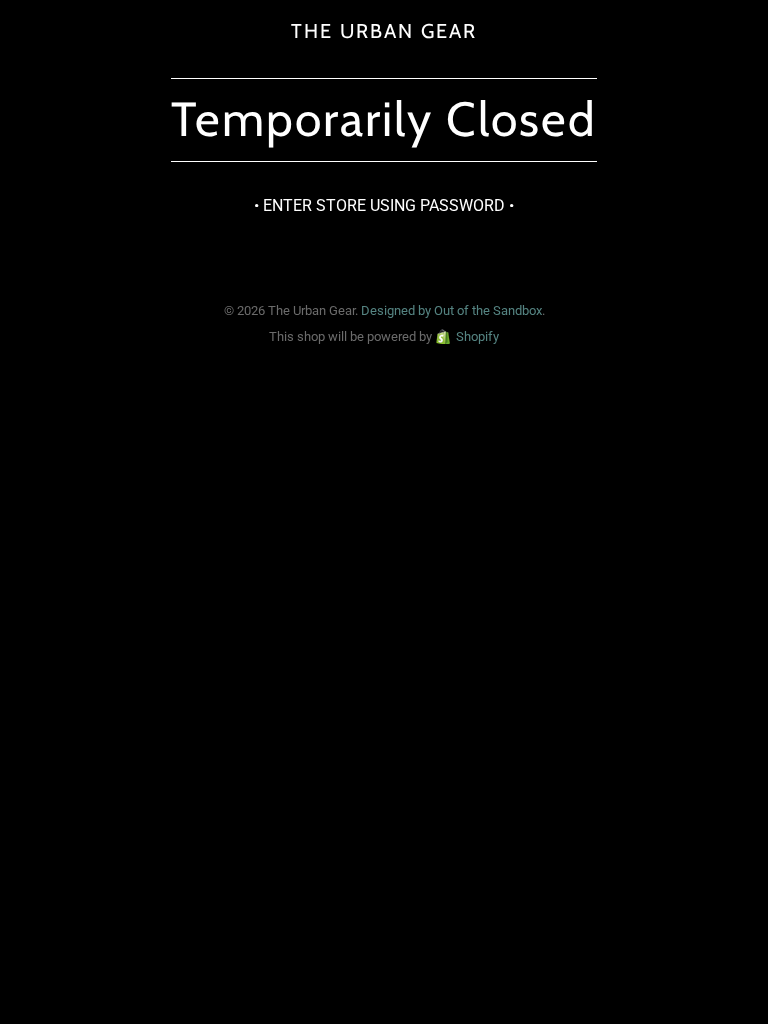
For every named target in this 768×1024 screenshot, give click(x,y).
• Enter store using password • (384, 205)
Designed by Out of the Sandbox (451, 310)
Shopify (477, 336)
